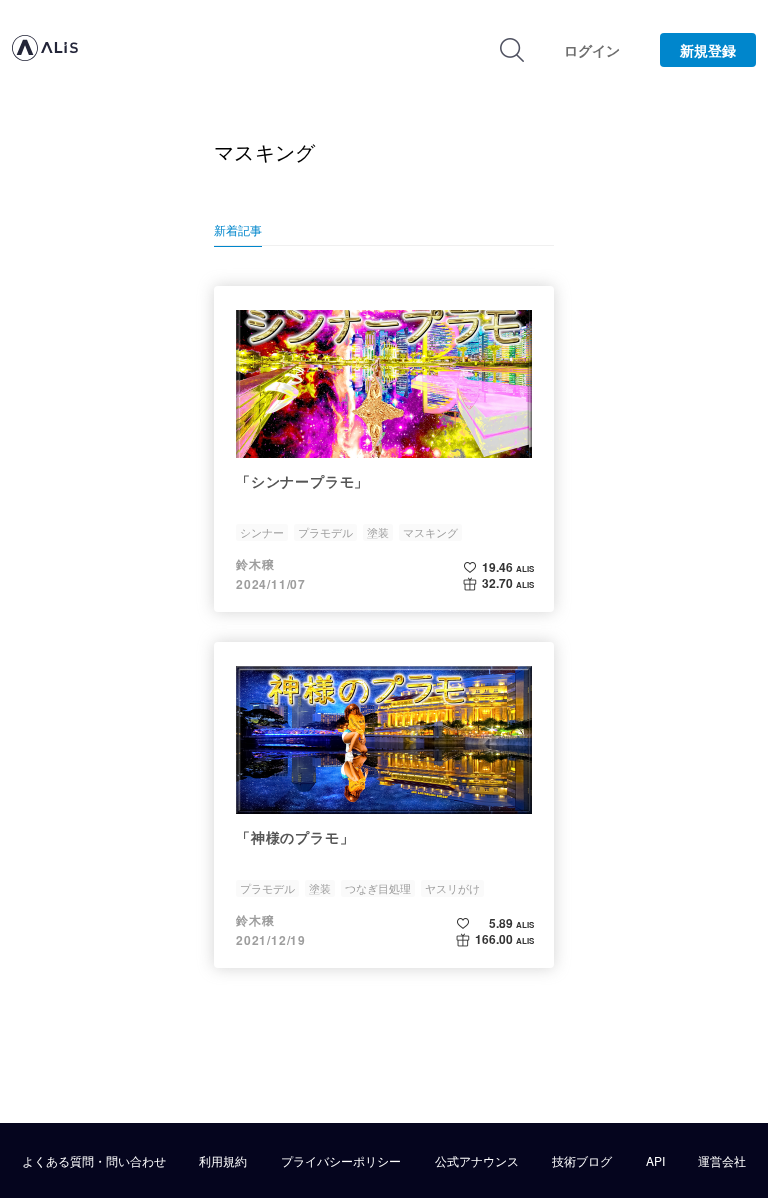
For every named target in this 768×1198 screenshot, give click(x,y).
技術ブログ (582, 1161)
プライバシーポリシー (341, 1161)
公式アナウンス (477, 1161)
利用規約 (223, 1161)
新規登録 (708, 50)
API (655, 1161)
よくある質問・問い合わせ (94, 1161)
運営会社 (722, 1161)
